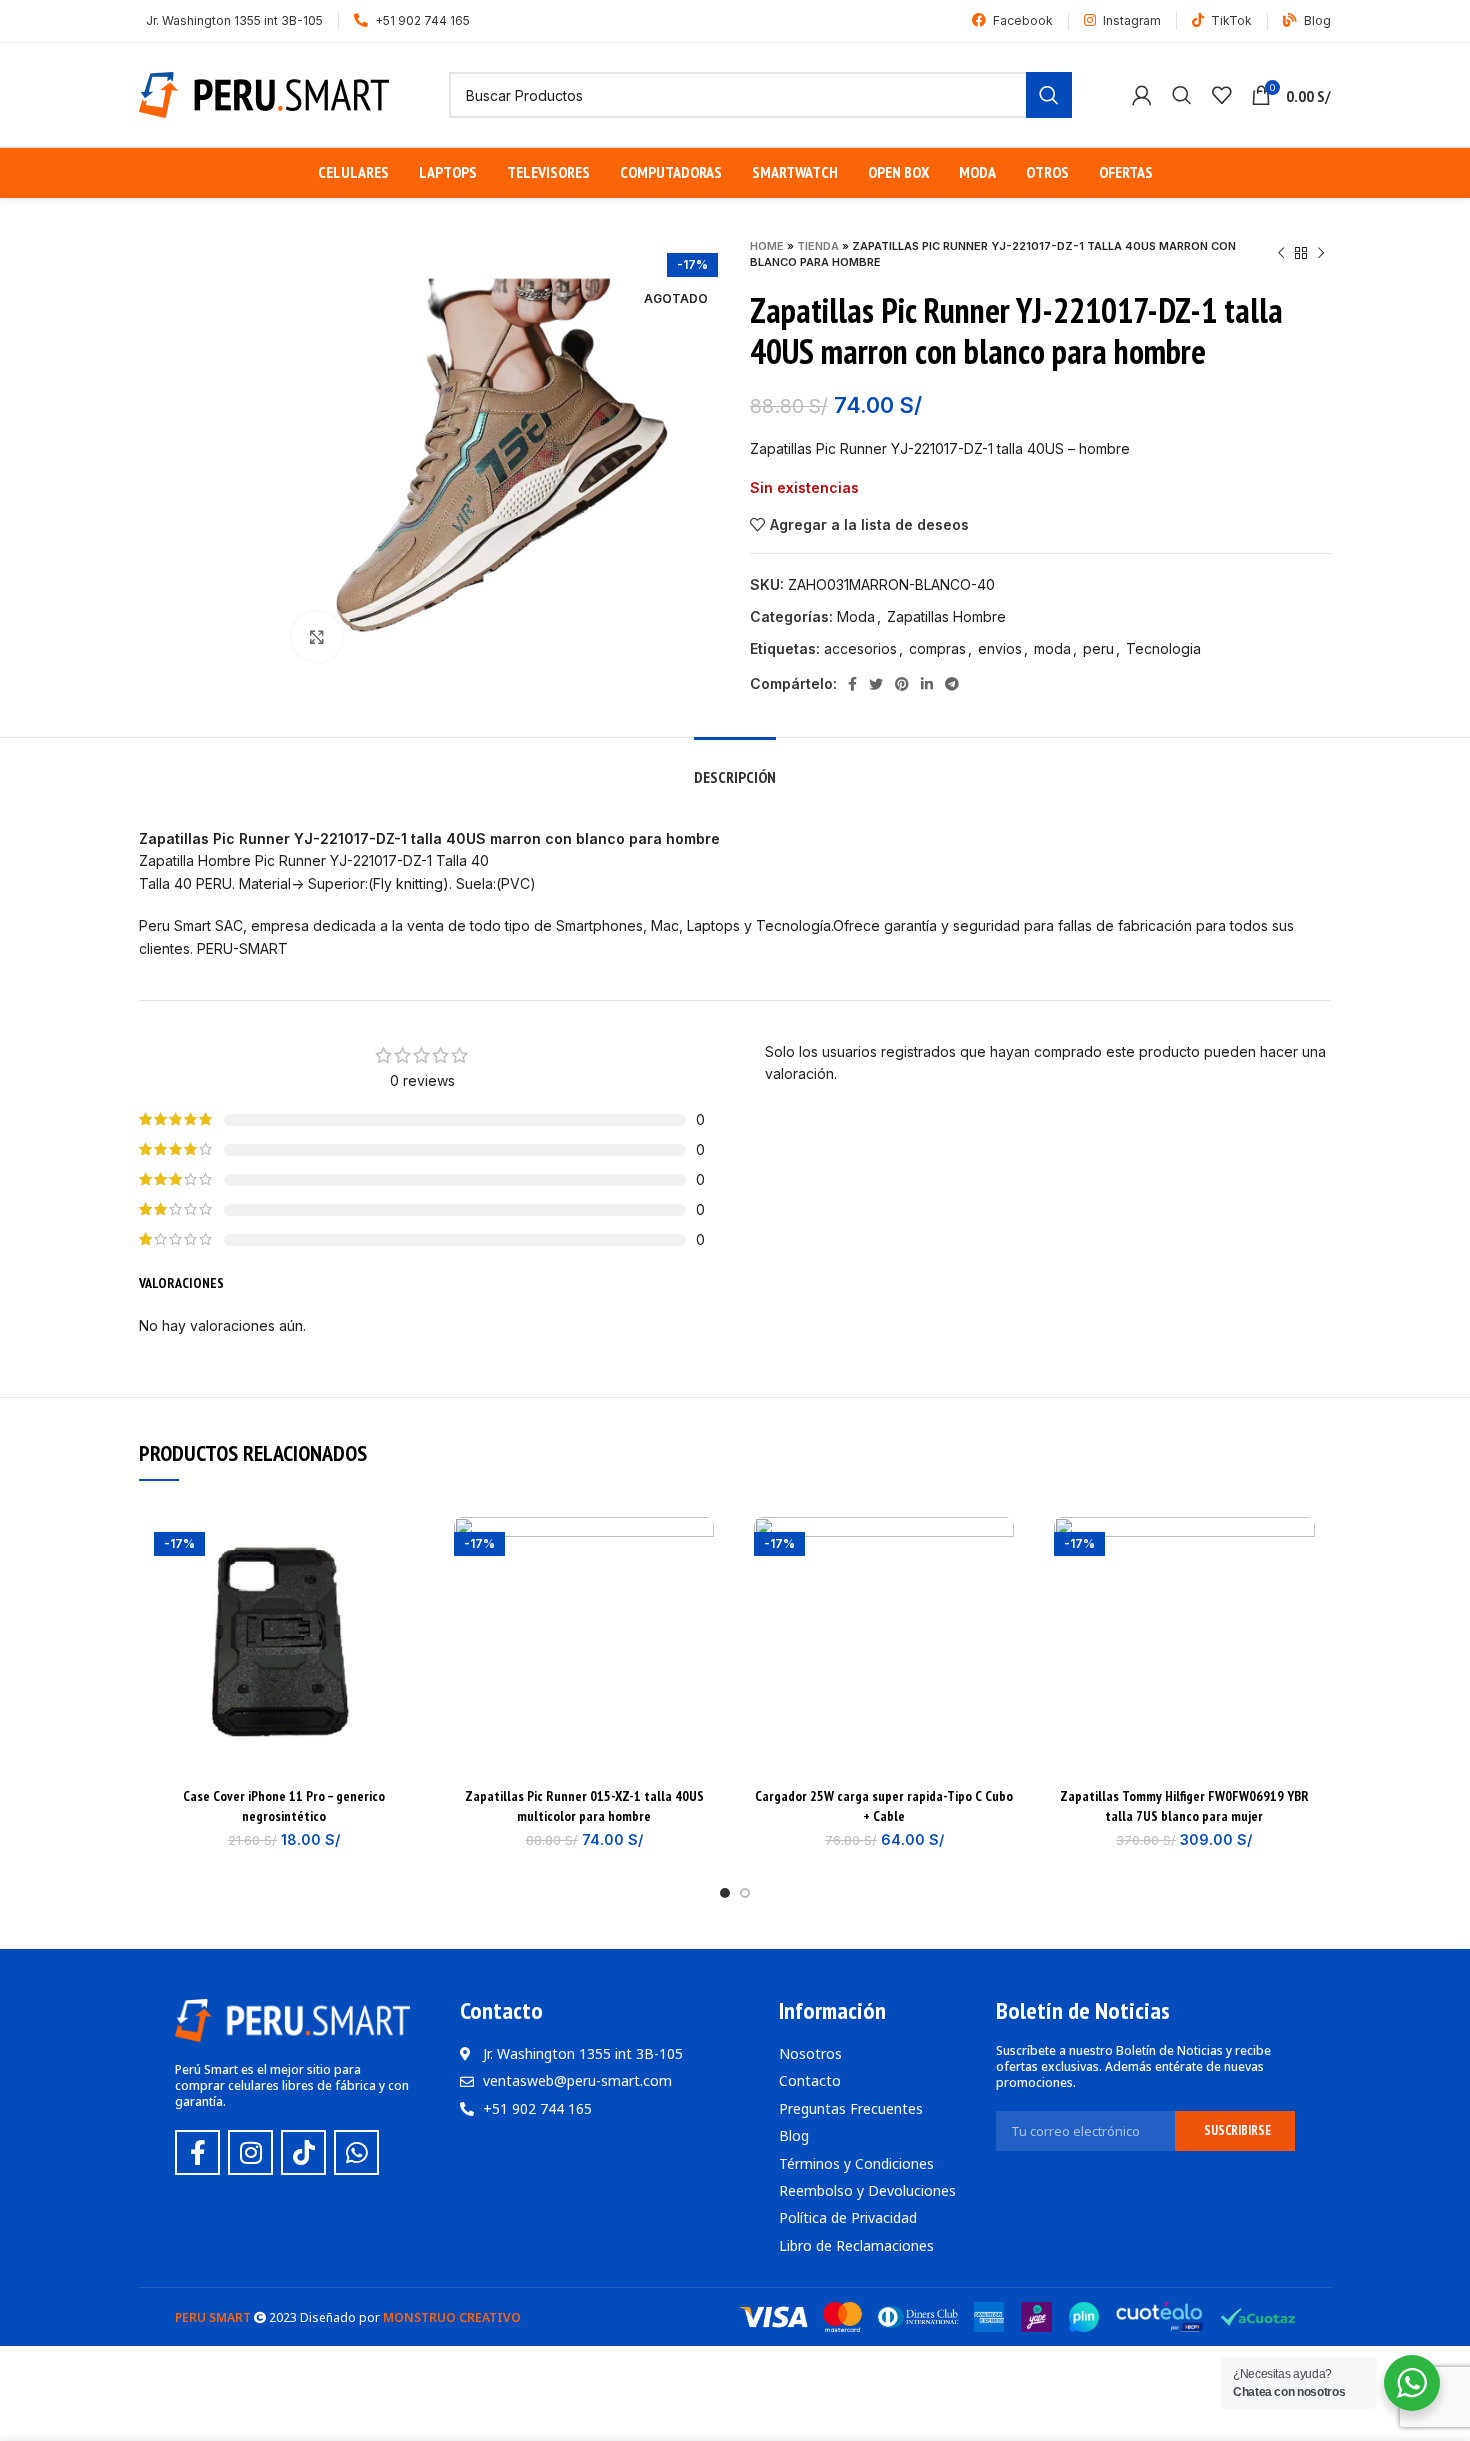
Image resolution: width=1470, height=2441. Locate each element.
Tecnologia (1163, 648)
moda (1052, 648)
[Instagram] (250, 2152)
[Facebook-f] (197, 2152)
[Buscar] (1182, 95)
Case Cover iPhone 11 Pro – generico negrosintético (284, 1806)
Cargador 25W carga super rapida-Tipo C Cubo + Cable (884, 1806)
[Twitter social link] (876, 684)
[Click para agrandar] (317, 637)
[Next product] (1321, 254)
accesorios (860, 648)
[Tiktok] (303, 2152)
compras (937, 648)
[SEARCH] (1049, 95)
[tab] (735, 767)
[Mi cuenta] (1142, 95)
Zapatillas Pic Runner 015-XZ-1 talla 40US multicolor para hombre (584, 1806)
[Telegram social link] (952, 684)
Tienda (818, 246)
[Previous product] (1281, 254)
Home (767, 246)
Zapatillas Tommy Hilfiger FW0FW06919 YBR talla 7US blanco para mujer (1184, 1806)
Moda (856, 616)
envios (1000, 648)
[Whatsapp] (356, 2152)
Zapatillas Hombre (946, 616)
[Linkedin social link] (927, 684)
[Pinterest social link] (902, 684)
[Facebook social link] (852, 684)
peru (1098, 648)
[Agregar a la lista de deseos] (399, 1549)
